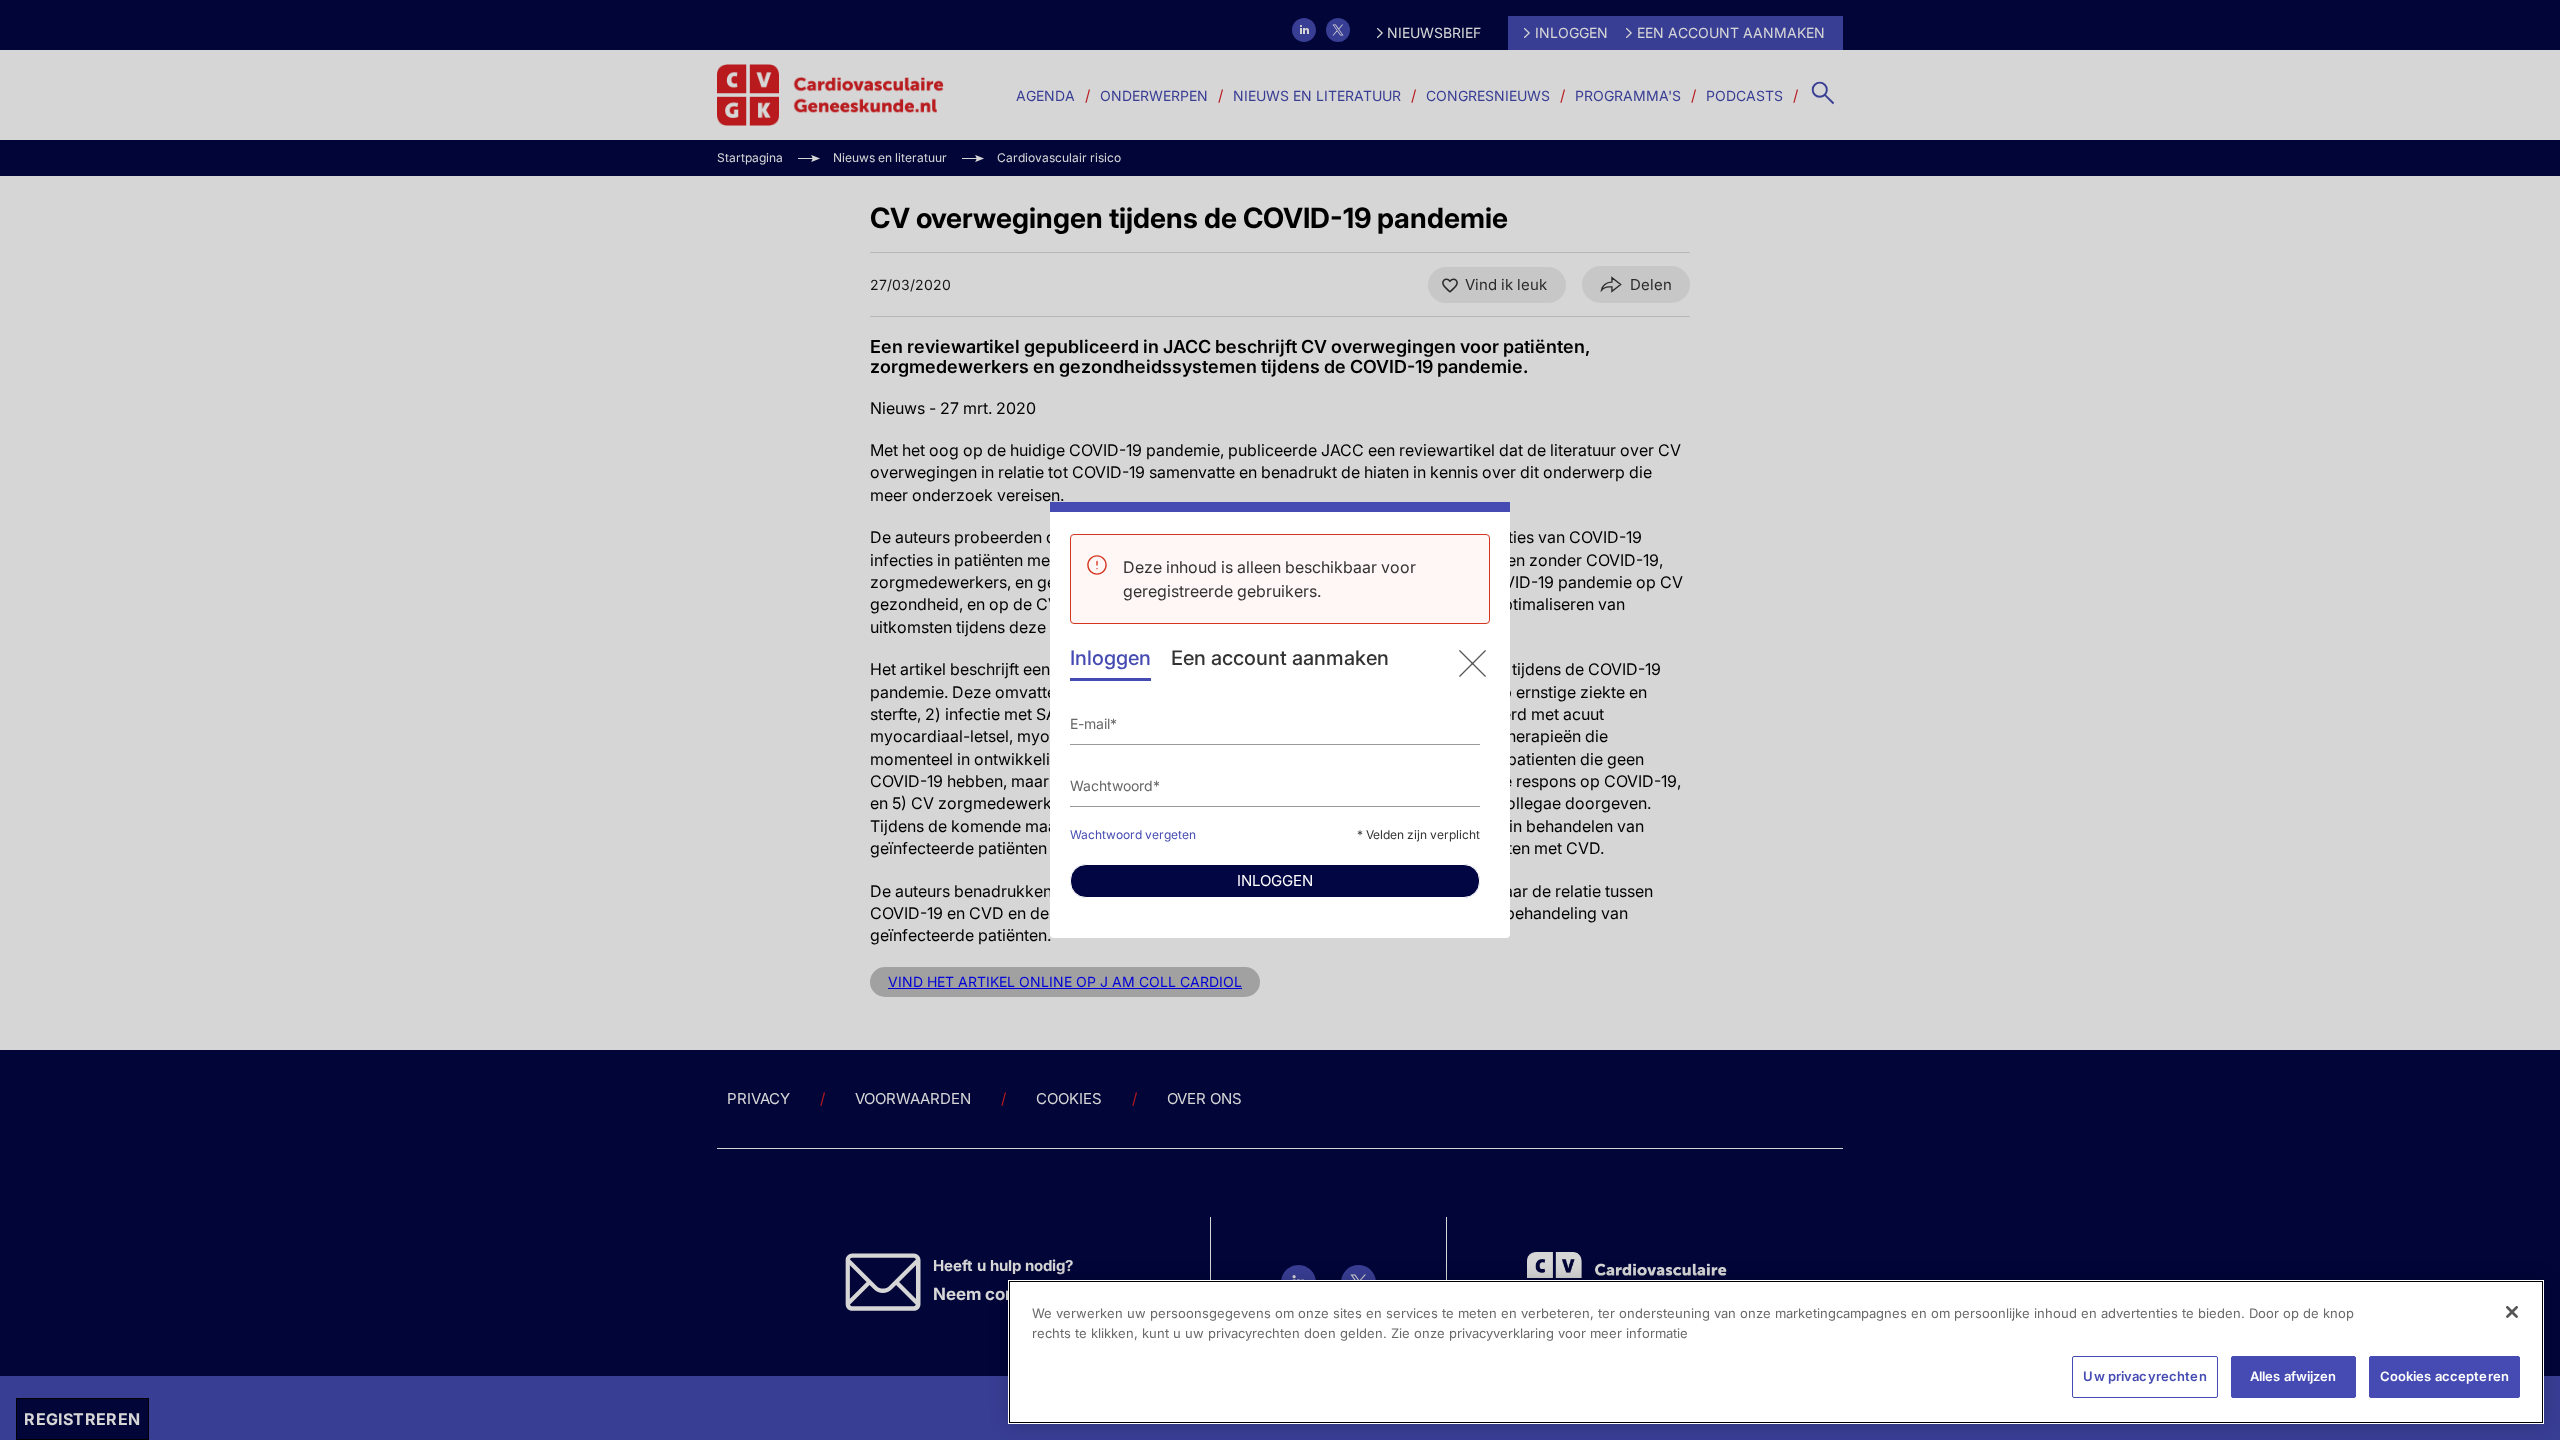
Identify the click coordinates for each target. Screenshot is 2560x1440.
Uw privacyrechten (2144, 1376)
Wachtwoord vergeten (1133, 834)
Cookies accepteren (2444, 1376)
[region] (1776, 1352)
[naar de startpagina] (1472, 663)
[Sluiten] (2512, 1312)
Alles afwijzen (2293, 1376)
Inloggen (1110, 658)
